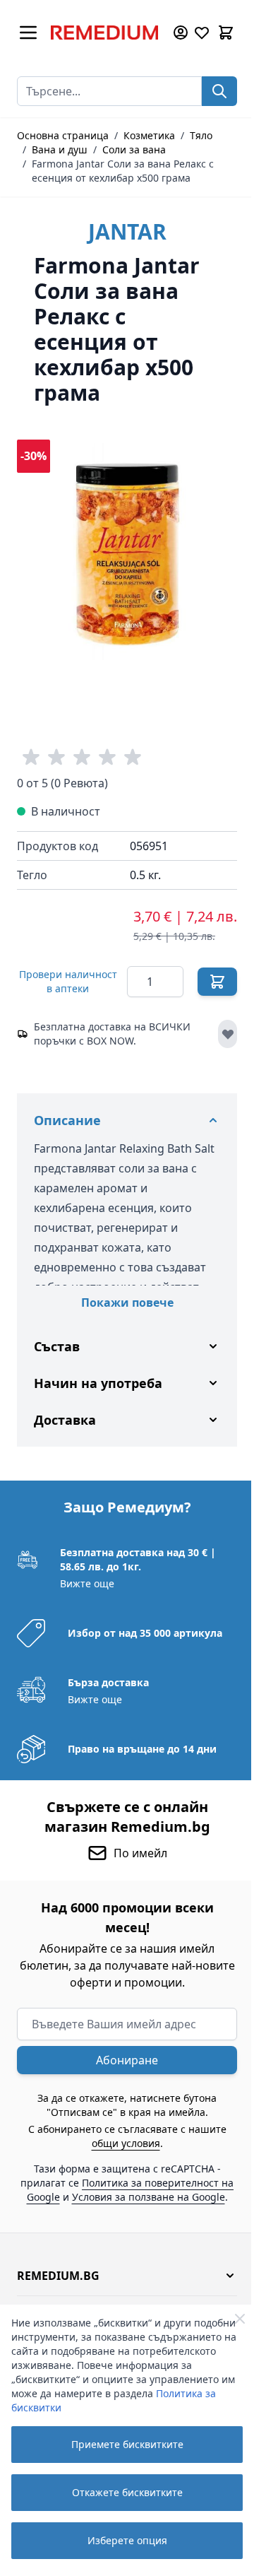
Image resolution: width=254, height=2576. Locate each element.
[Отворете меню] (28, 33)
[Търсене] (219, 91)
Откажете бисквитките (127, 2492)
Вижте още (86, 1585)
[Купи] (217, 982)
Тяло (201, 135)
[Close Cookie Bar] (240, 2319)
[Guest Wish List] (202, 33)
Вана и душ (60, 149)
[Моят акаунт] (181, 33)
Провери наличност (68, 981)
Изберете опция (127, 2540)
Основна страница (63, 135)
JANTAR (127, 231)
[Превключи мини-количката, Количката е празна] (226, 33)
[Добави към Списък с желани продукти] (228, 1034)
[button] (122, 2291)
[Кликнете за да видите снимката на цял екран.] (127, 550)
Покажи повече (127, 1302)
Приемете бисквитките (127, 2444)
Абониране (122, 2062)
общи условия (120, 2145)
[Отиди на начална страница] (104, 33)
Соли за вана (134, 149)
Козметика (149, 135)
